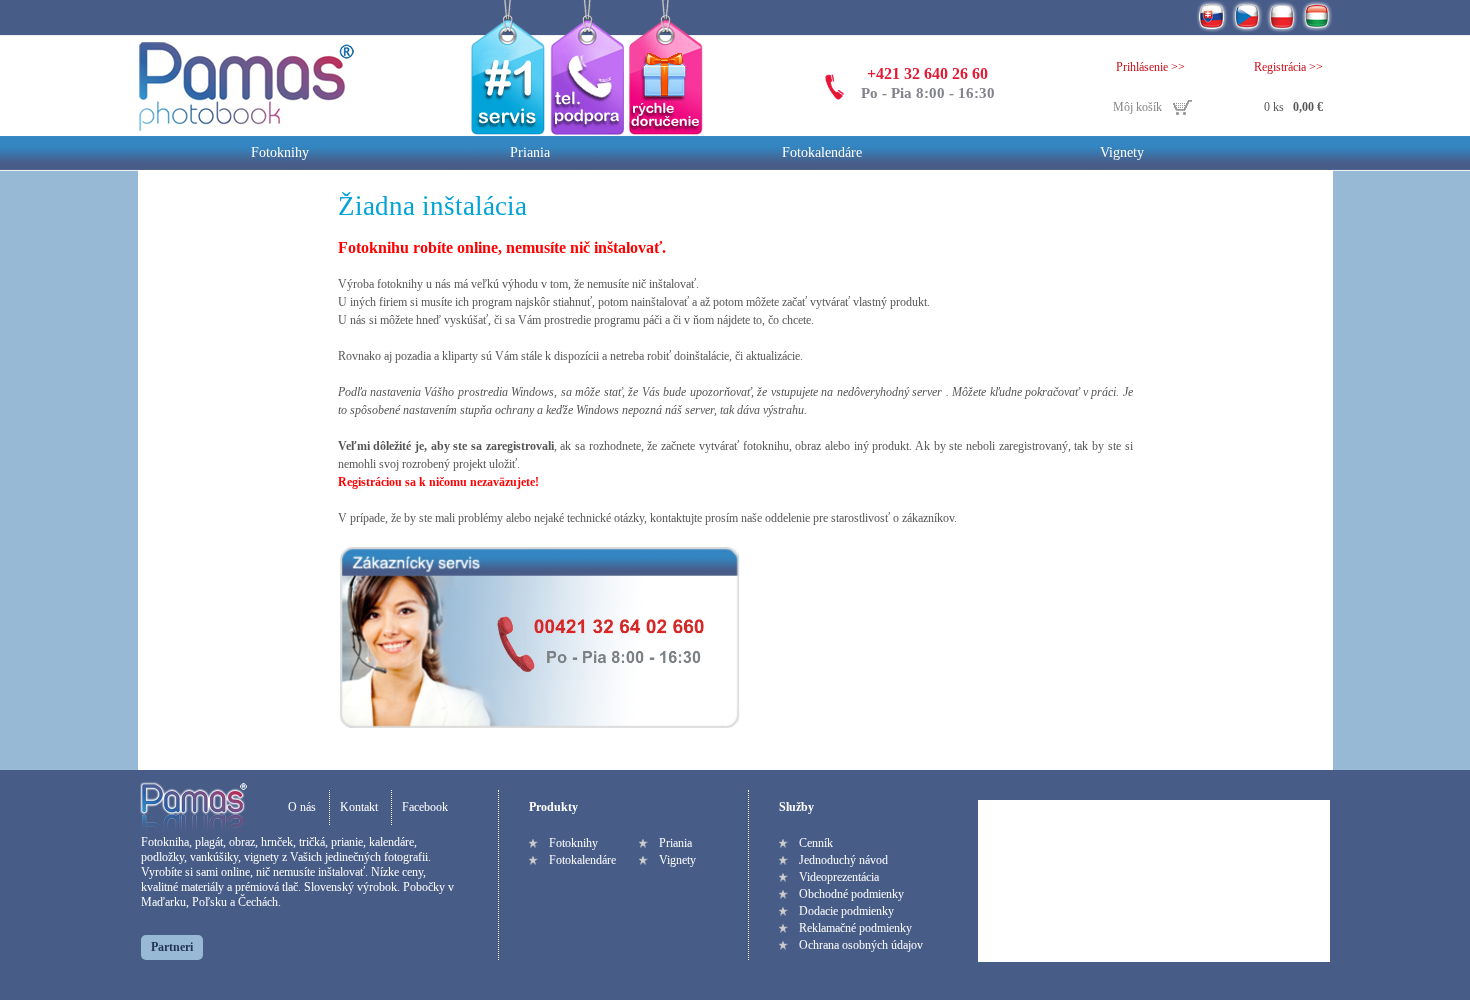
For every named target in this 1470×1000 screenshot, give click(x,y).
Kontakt (359, 807)
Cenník (816, 843)
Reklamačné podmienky (855, 928)
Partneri (172, 947)
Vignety (1122, 152)
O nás (302, 807)
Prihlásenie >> (1150, 67)
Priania (530, 152)
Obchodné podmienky (851, 894)
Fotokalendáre (822, 152)
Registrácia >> (1288, 67)
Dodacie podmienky (846, 911)
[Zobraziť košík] (1218, 108)
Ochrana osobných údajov (861, 945)
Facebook (425, 807)
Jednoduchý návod (843, 860)
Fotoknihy (280, 152)
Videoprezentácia (839, 877)
